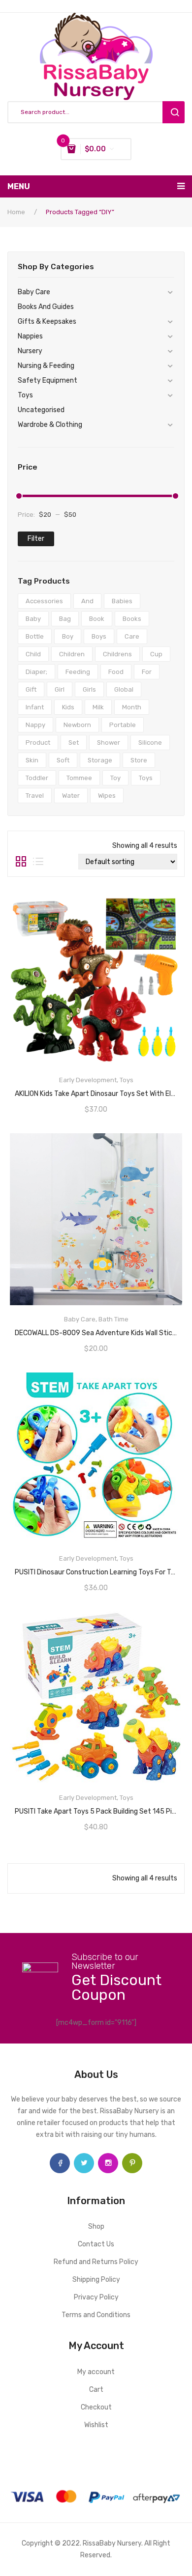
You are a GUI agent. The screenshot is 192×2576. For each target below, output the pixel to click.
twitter (84, 2163)
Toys (25, 395)
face (60, 2163)
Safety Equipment (48, 380)
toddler (37, 778)
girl (60, 689)
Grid (21, 862)
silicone (150, 742)
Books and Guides (46, 307)
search (174, 112)
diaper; (36, 672)
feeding (78, 672)
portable (123, 725)
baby (33, 619)
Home (16, 212)
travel (35, 796)
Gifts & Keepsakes (47, 322)
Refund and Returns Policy (96, 2262)
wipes (107, 796)
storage (100, 760)
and (87, 601)
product (38, 742)
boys (99, 636)
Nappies (30, 336)
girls (89, 689)
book (97, 619)
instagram (108, 2163)
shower (109, 742)
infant (35, 707)
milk (98, 707)
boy (68, 636)
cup (156, 654)
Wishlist (96, 2425)
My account (96, 2372)
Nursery (30, 351)
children (72, 654)
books (132, 619)
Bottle (35, 636)
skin (32, 760)
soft (63, 760)
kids (68, 707)
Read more (96, 1091)
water (71, 796)
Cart (96, 2390)
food (116, 672)
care (132, 636)
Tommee (79, 778)
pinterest (132, 2163)
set (74, 742)
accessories (44, 601)
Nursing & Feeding (46, 366)
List (38, 862)
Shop (96, 2226)
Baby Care (34, 292)
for (147, 672)
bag (65, 619)
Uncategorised (41, 410)
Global (124, 689)
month (132, 707)
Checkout (96, 2407)
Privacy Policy (96, 2297)
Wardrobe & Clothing (50, 425)
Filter (36, 539)
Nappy (35, 725)
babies (122, 601)
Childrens (117, 654)
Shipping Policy (96, 2280)
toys (146, 778)
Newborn (77, 725)
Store (139, 760)
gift (31, 689)
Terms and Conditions (96, 2315)
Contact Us (96, 2244)
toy (115, 778)
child (33, 654)
